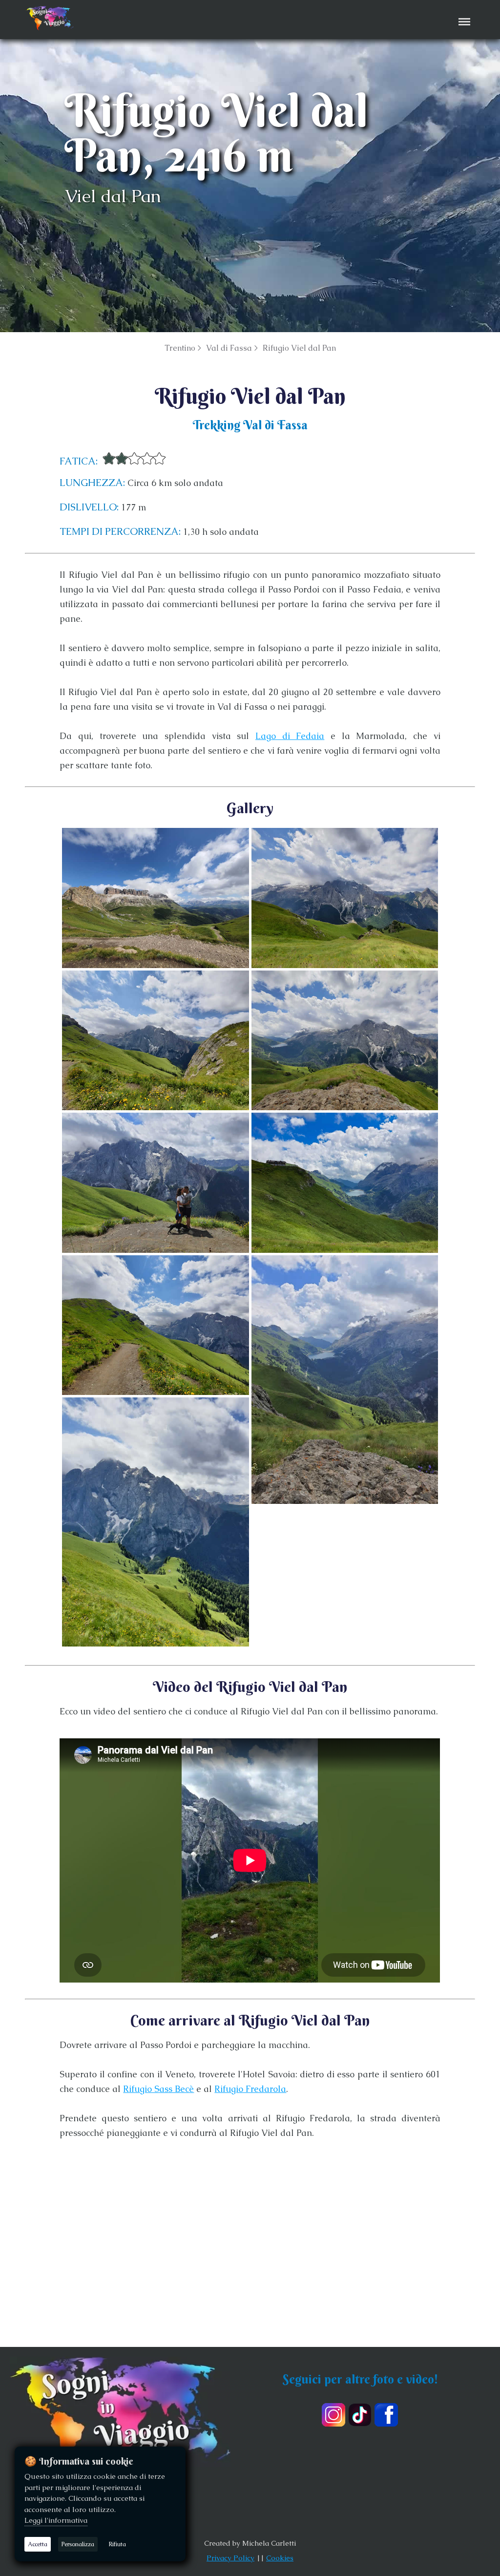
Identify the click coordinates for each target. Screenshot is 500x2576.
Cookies (280, 2558)
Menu (463, 15)
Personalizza (78, 2544)
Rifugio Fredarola (250, 2089)
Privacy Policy (230, 2558)
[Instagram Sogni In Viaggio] (333, 2415)
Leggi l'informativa (56, 2520)
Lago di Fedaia (290, 736)
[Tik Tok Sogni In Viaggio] (360, 2415)
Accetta (38, 2544)
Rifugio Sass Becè (158, 2089)
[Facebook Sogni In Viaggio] (386, 2415)
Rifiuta (117, 2544)
